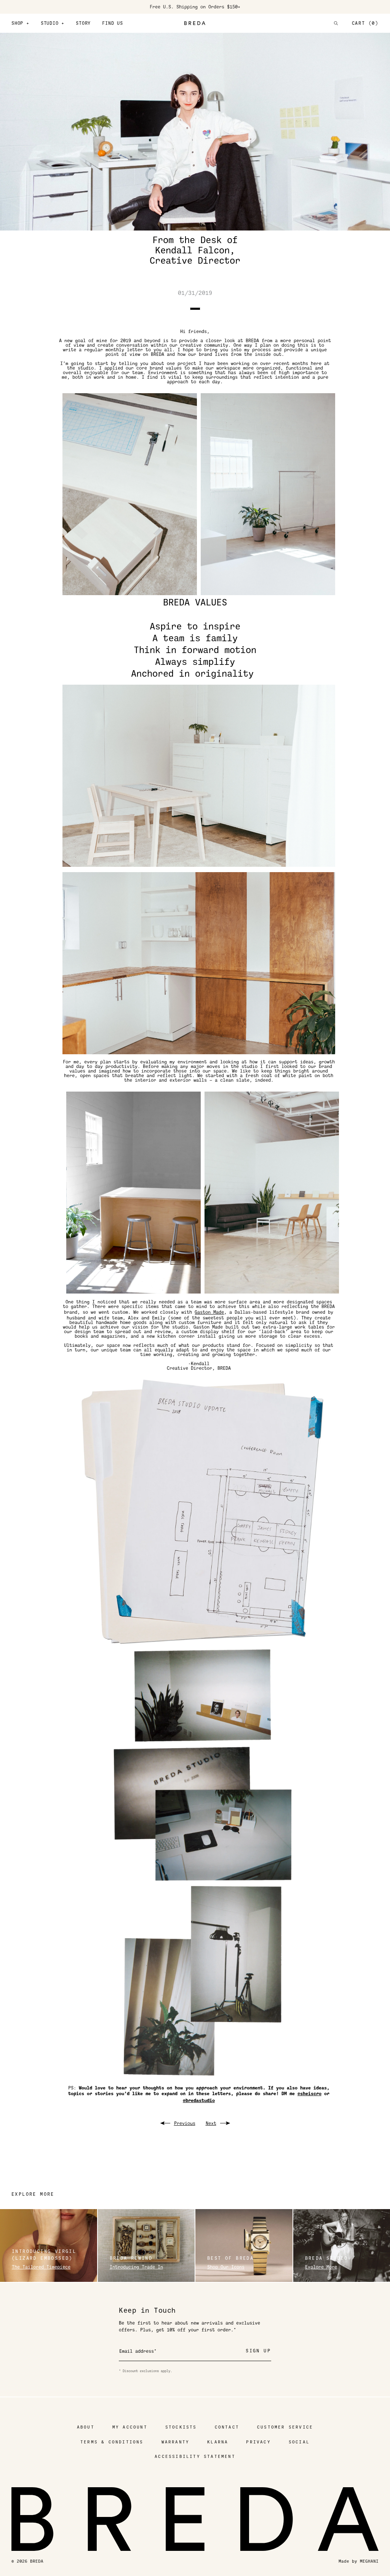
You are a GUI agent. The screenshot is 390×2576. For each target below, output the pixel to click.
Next (211, 2123)
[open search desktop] (336, 23)
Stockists (181, 2427)
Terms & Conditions (112, 2442)
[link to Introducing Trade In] (146, 2245)
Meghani (369, 2561)
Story (83, 23)
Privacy (258, 2442)
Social (299, 2442)
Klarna (218, 2442)
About (86, 2427)
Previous (185, 2123)
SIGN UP (258, 2351)
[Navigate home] (195, 23)
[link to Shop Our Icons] (244, 2245)
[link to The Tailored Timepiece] (49, 2245)
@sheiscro (309, 2094)
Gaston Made (209, 1312)
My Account (130, 2427)
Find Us (113, 23)
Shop (20, 23)
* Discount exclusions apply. (145, 2371)
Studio (53, 23)
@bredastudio (199, 2101)
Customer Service (285, 2427)
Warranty (176, 2442)
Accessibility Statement (195, 2457)
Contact (227, 2427)
